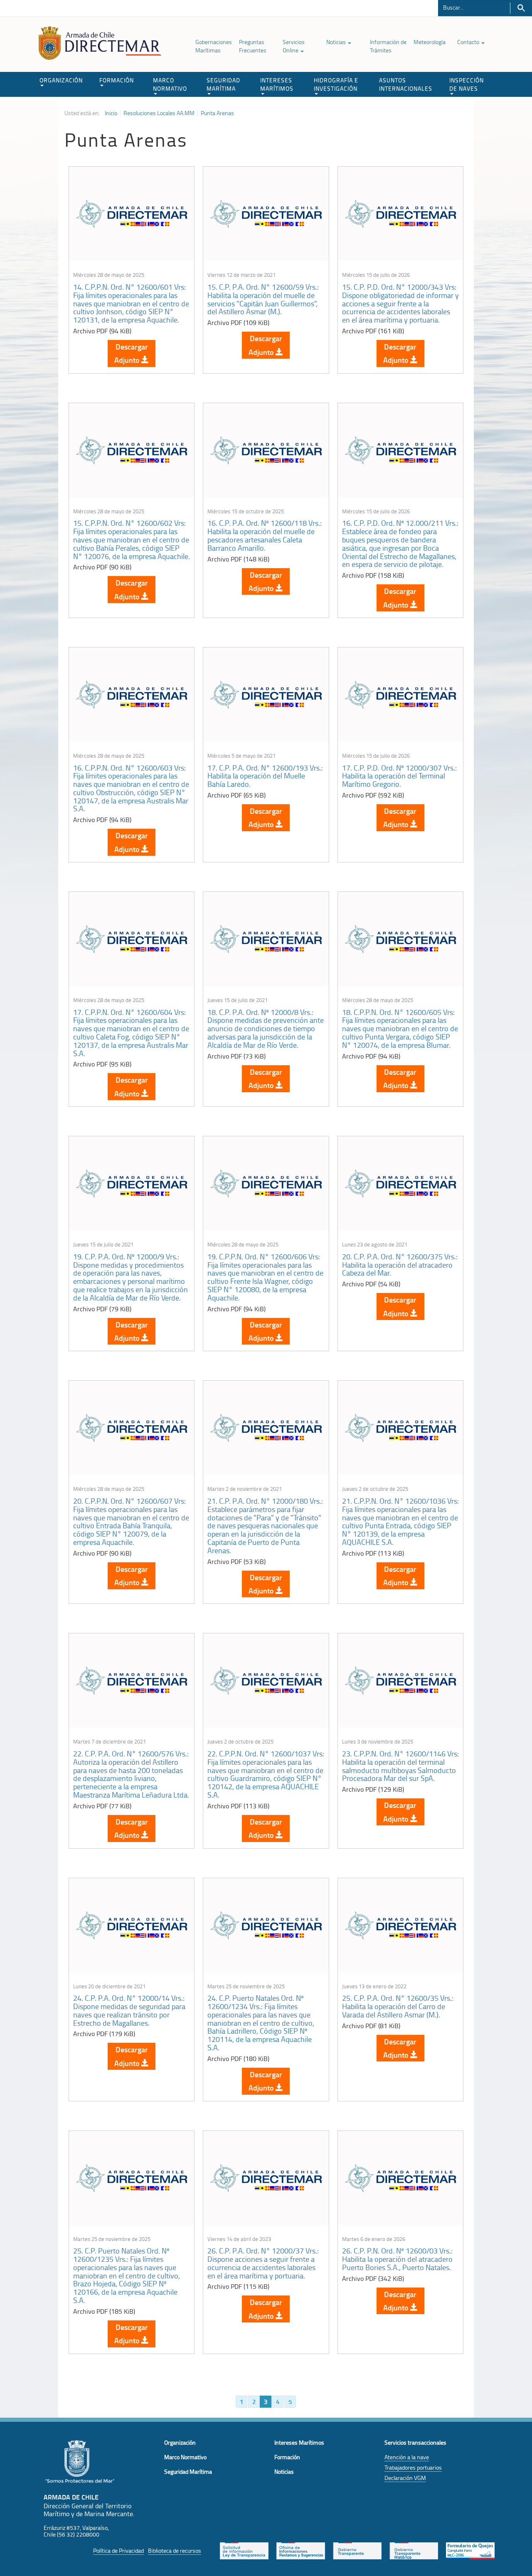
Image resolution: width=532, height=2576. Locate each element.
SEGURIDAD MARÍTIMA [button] (223, 84)
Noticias (337, 42)
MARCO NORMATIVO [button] (170, 84)
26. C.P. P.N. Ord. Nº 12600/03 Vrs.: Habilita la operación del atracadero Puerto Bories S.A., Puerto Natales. (397, 2259)
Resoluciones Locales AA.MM (159, 113)
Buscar (521, 8)
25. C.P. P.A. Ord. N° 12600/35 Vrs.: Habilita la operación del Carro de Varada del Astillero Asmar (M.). (398, 2006)
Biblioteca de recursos (175, 2550)
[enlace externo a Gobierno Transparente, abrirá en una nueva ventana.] (357, 2550)
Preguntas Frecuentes (253, 46)
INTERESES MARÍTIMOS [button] (277, 84)
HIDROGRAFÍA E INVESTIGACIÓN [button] (336, 84)
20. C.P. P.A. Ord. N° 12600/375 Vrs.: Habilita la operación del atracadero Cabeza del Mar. (400, 1265)
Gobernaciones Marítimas (214, 46)
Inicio (111, 113)
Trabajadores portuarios (413, 2467)
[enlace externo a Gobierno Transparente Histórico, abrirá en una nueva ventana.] (414, 2550)
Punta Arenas (217, 113)
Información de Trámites (388, 46)
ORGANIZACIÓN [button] (61, 80)
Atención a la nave (407, 2457)
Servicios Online (294, 46)
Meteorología (430, 42)
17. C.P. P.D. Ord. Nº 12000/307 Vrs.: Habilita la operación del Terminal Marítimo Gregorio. (399, 776)
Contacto (469, 42)
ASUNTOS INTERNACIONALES (406, 84)
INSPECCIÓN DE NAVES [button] (467, 84)
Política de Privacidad (118, 2550)
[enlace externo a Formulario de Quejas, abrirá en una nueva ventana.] (470, 2550)
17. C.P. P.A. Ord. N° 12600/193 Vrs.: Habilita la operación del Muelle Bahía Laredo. (265, 776)
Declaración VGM (405, 2478)
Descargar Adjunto (131, 353)
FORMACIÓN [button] (117, 80)
